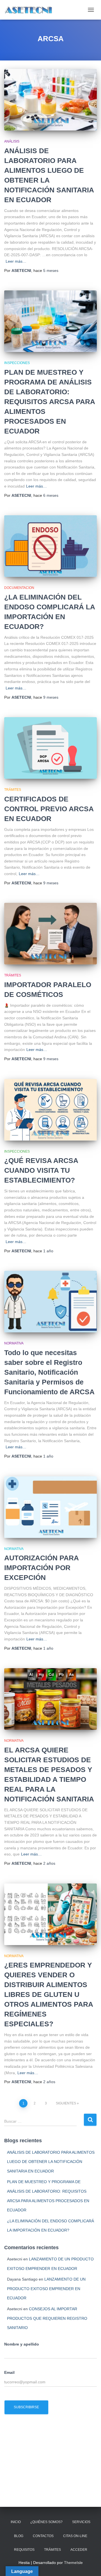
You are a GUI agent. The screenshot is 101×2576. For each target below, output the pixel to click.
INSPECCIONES (17, 363)
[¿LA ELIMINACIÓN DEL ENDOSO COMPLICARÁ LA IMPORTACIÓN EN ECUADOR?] (50, 546)
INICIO (16, 2522)
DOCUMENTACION (19, 588)
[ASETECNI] (31, 10)
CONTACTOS (43, 2536)
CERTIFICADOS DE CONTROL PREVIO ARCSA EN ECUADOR (49, 809)
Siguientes (66, 2103)
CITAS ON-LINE (75, 2536)
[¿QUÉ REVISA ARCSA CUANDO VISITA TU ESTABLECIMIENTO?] (50, 1110)
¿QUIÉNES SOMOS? (46, 2522)
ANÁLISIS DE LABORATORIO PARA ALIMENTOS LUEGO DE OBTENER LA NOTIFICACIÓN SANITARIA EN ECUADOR (51, 2162)
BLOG (19, 2536)
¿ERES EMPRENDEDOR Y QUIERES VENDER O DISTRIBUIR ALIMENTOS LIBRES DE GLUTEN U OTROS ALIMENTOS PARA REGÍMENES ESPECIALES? (49, 1994)
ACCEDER (79, 2550)
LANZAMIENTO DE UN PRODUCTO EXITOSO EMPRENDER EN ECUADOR (46, 2289)
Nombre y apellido (22, 2344)
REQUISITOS (24, 2550)
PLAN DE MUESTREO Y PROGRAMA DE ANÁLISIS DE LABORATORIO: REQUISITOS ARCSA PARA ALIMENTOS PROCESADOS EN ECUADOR (50, 402)
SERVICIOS (81, 2522)
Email (9, 2372)
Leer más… (16, 261)
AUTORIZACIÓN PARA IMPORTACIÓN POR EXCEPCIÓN (41, 1568)
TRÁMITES (13, 790)
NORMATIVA (14, 1343)
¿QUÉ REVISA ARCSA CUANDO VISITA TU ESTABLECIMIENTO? (41, 1170)
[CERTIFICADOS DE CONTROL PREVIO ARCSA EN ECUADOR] (50, 748)
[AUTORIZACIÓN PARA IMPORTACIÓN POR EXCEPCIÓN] (50, 1507)
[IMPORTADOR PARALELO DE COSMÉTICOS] (50, 934)
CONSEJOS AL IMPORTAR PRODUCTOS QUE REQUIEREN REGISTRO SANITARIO (47, 2318)
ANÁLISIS (12, 141)
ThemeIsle (73, 2563)
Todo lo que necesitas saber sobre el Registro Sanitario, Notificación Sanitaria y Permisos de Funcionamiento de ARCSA (49, 1372)
